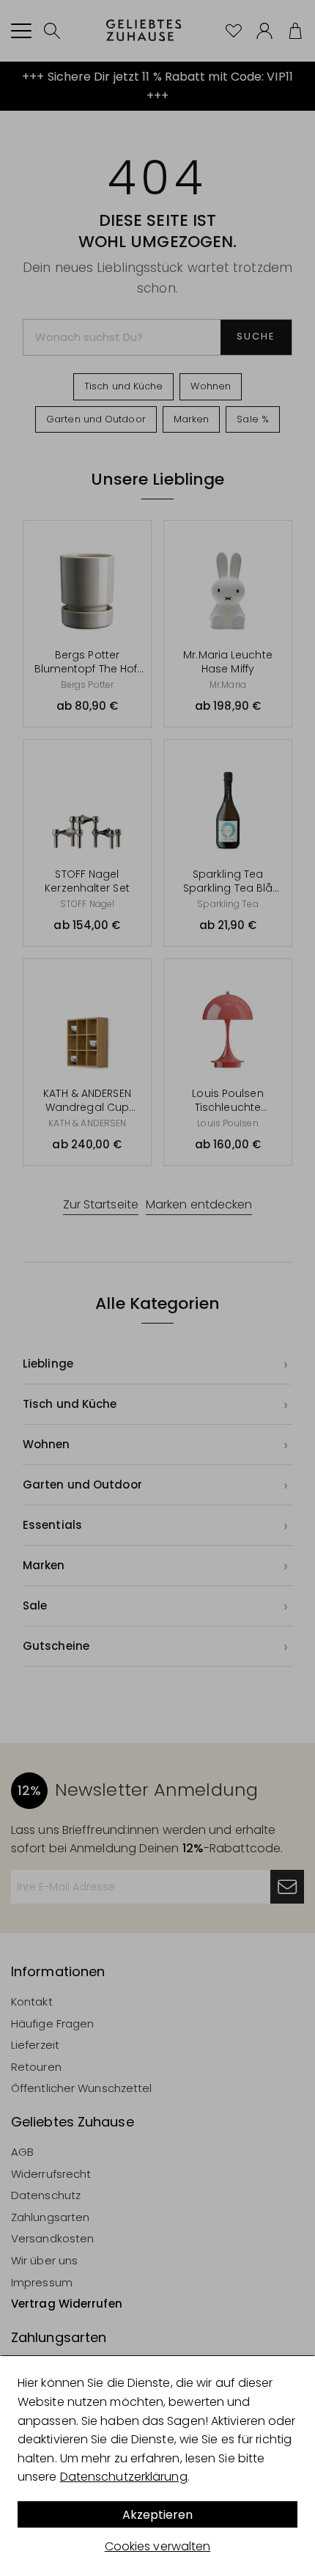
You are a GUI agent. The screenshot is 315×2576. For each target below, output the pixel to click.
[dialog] (157, 2466)
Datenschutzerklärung (124, 2477)
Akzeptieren (157, 2515)
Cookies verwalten (158, 2546)
